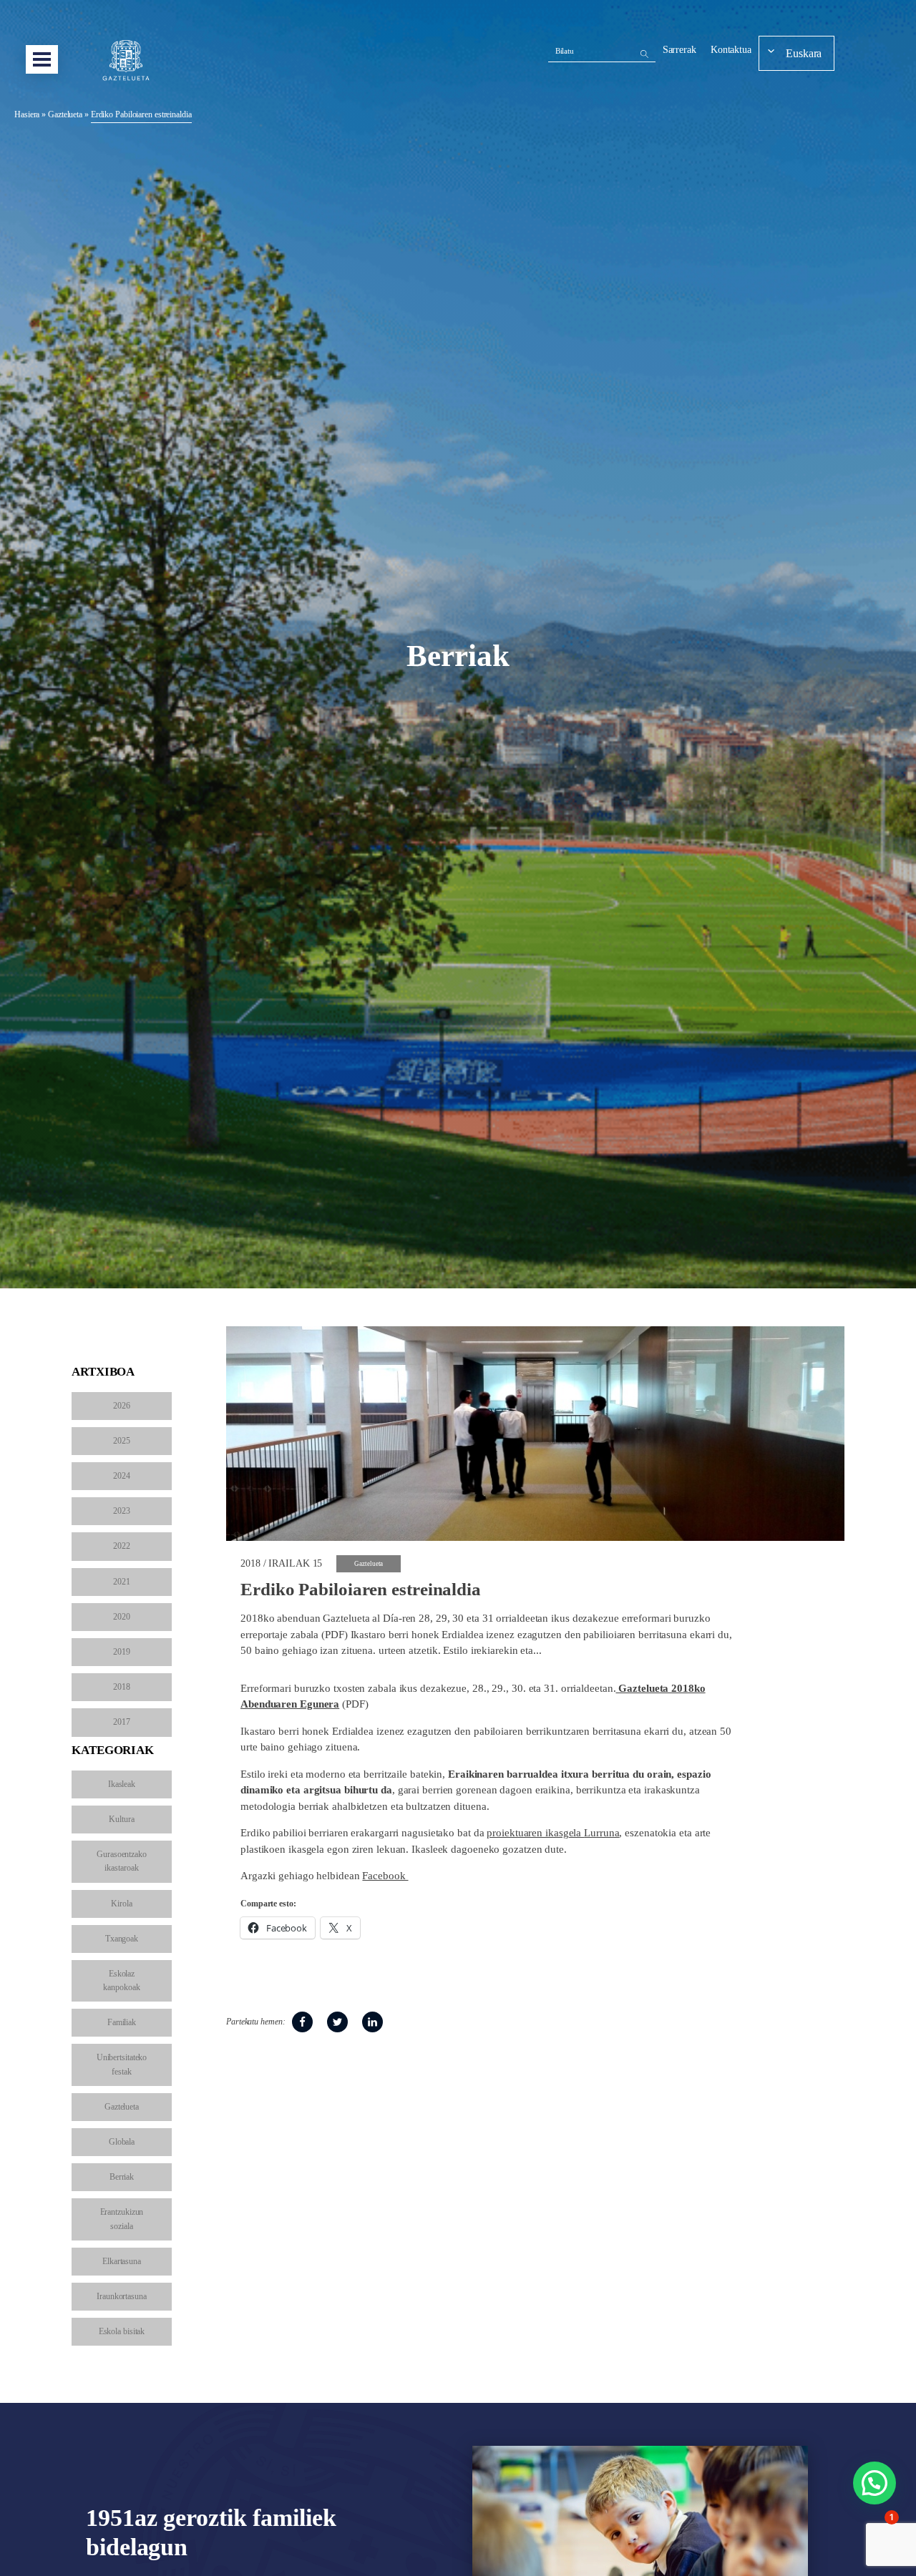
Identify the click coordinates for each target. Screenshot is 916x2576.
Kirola (121, 1904)
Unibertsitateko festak (122, 2064)
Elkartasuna (122, 2261)
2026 (122, 1406)
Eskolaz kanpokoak (121, 1980)
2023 (122, 1511)
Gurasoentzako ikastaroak (122, 1861)
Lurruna (601, 1833)
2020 (122, 1617)
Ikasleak (122, 1784)
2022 (122, 1546)
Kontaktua (731, 50)
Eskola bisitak (122, 2331)
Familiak (122, 2022)
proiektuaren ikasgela (535, 1833)
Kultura (121, 1819)
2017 (122, 1722)
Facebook (385, 1876)
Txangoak (122, 1939)
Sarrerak (679, 50)
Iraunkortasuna (122, 2296)
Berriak (122, 2177)
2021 (122, 1582)
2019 (122, 1652)
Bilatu (565, 51)
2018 (122, 1687)
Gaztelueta (65, 114)
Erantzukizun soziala (122, 2219)
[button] (874, 2483)
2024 (122, 1476)
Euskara (804, 53)
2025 (122, 1441)
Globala (122, 2142)
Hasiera (27, 114)
